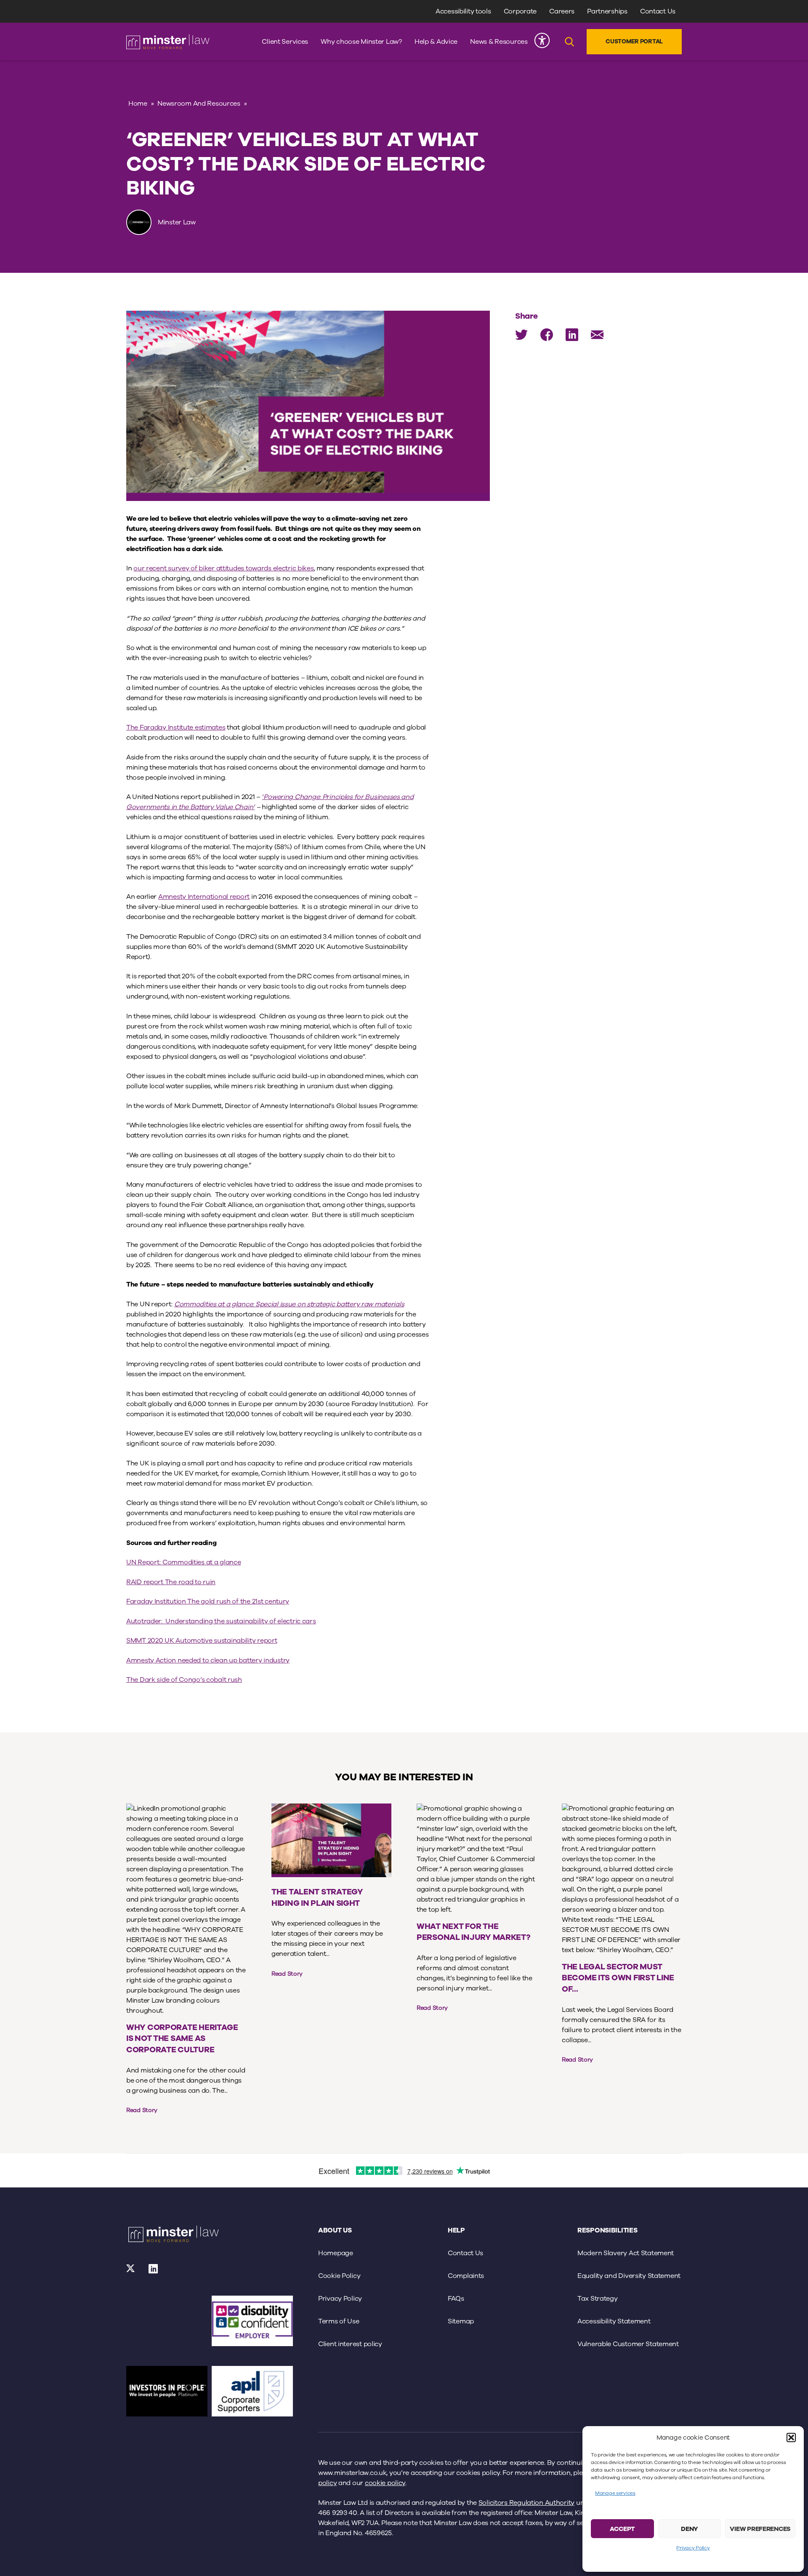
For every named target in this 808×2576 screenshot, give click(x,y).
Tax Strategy (598, 2299)
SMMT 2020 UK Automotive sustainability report (202, 1641)
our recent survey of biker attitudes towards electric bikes (223, 568)
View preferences (760, 2529)
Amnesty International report (204, 897)
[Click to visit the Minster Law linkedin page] (153, 2272)
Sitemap (461, 2321)
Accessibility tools (463, 11)
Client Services (285, 42)
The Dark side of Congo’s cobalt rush (184, 1680)
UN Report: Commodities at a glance (183, 1562)
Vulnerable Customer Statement (628, 2344)
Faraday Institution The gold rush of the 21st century (208, 1601)
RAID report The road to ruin (171, 1582)
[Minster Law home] (168, 42)
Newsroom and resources (199, 104)
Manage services (615, 2493)
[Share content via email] (597, 335)
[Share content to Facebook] (547, 335)
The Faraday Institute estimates (176, 727)
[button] (791, 2437)
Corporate (520, 11)
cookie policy (385, 2483)
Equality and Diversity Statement (629, 2276)
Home (138, 104)
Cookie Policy (339, 2276)
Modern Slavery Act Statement (626, 2253)
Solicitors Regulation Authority (526, 2503)
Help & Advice (436, 42)
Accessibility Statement (614, 2321)
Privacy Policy (693, 2548)
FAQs (456, 2299)
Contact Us (658, 11)
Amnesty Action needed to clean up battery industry (208, 1660)
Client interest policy (350, 2344)
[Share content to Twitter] (521, 335)
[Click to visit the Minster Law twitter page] (131, 2272)
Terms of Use (339, 2321)
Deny (690, 2529)
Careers (562, 11)
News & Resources (499, 42)
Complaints (466, 2276)
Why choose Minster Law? (361, 42)
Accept (622, 2529)
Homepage (336, 2253)
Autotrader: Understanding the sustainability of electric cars (221, 1621)
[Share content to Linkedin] (572, 335)
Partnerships (607, 11)
